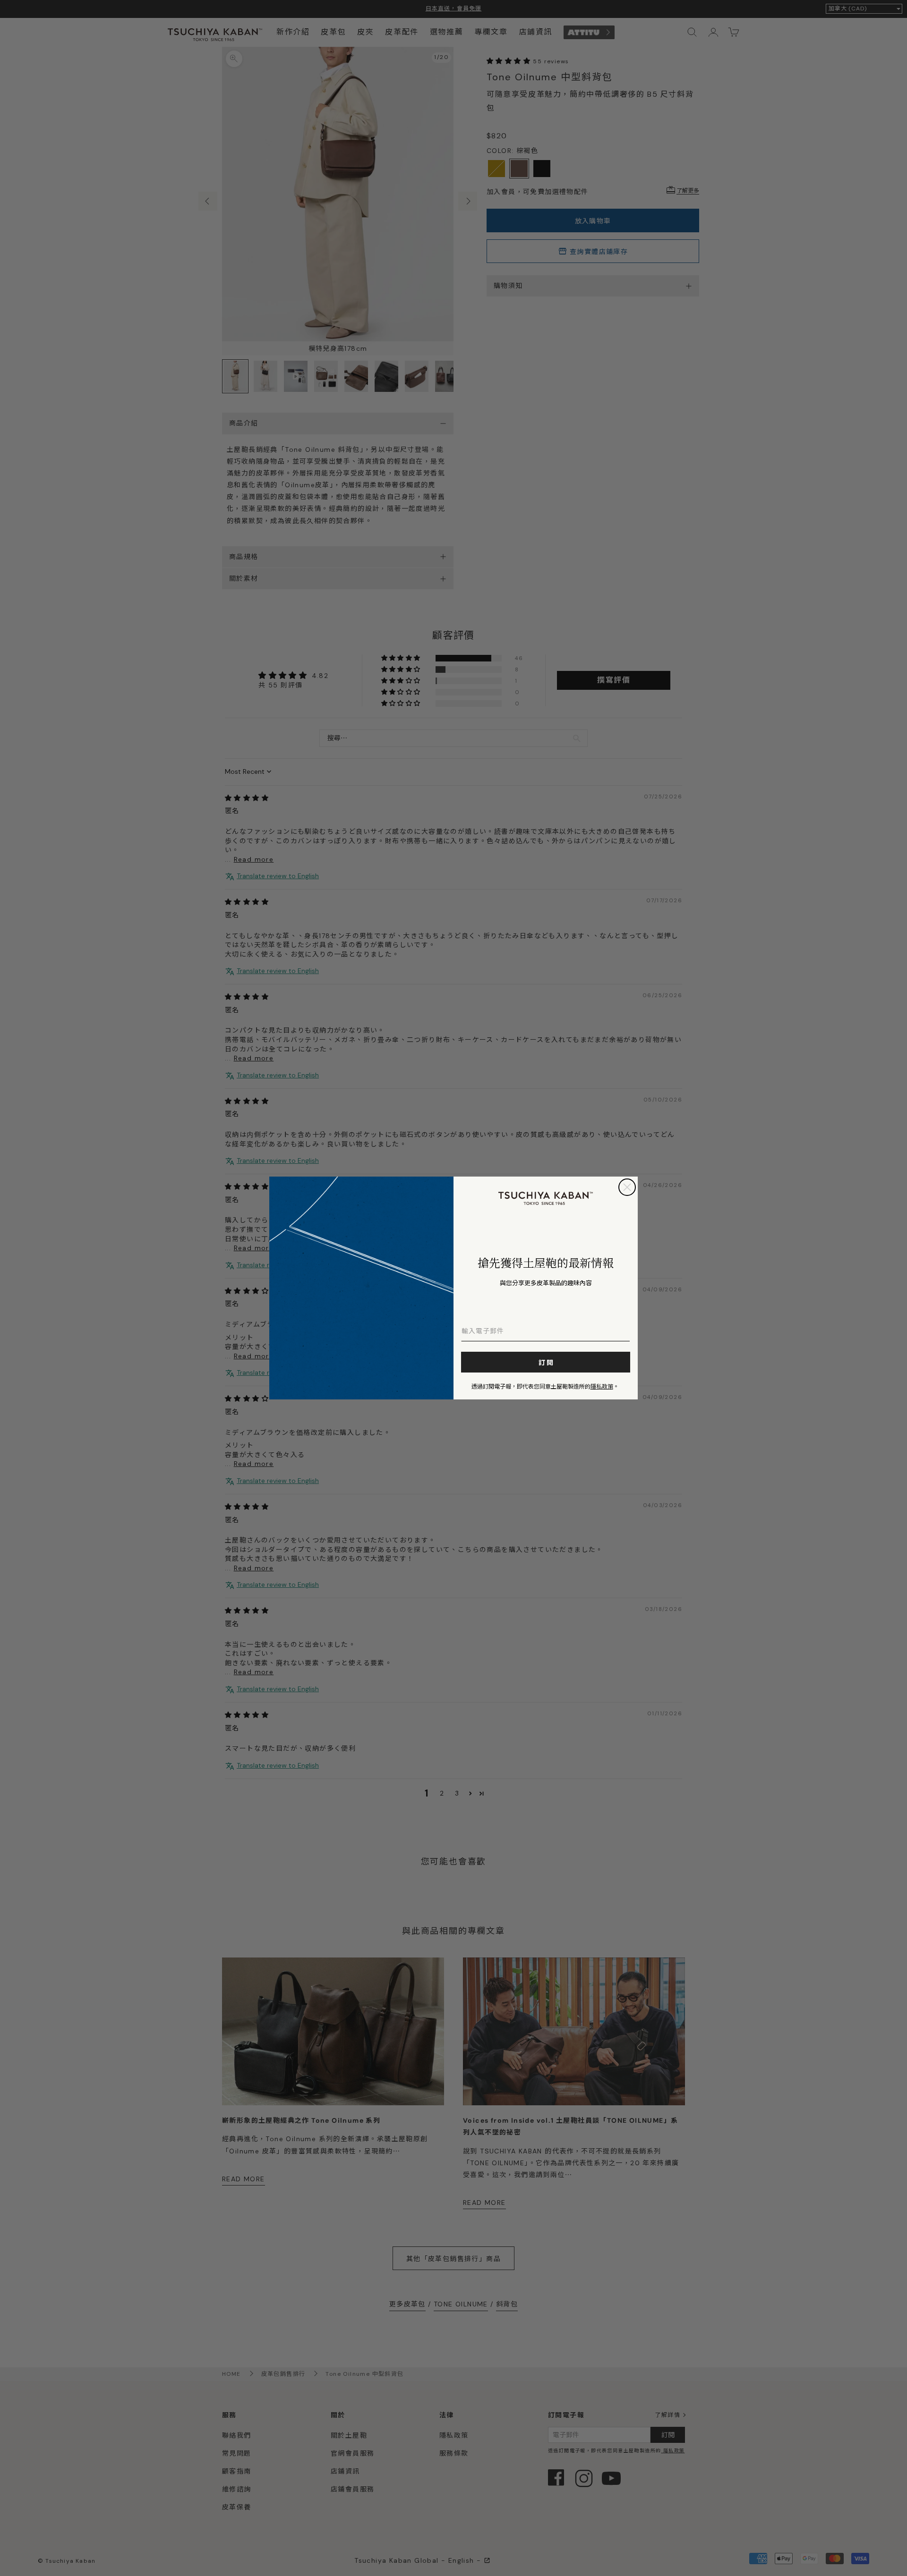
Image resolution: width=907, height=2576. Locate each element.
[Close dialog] (627, 1187)
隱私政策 (602, 1386)
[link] (546, 1198)
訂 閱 (546, 1362)
